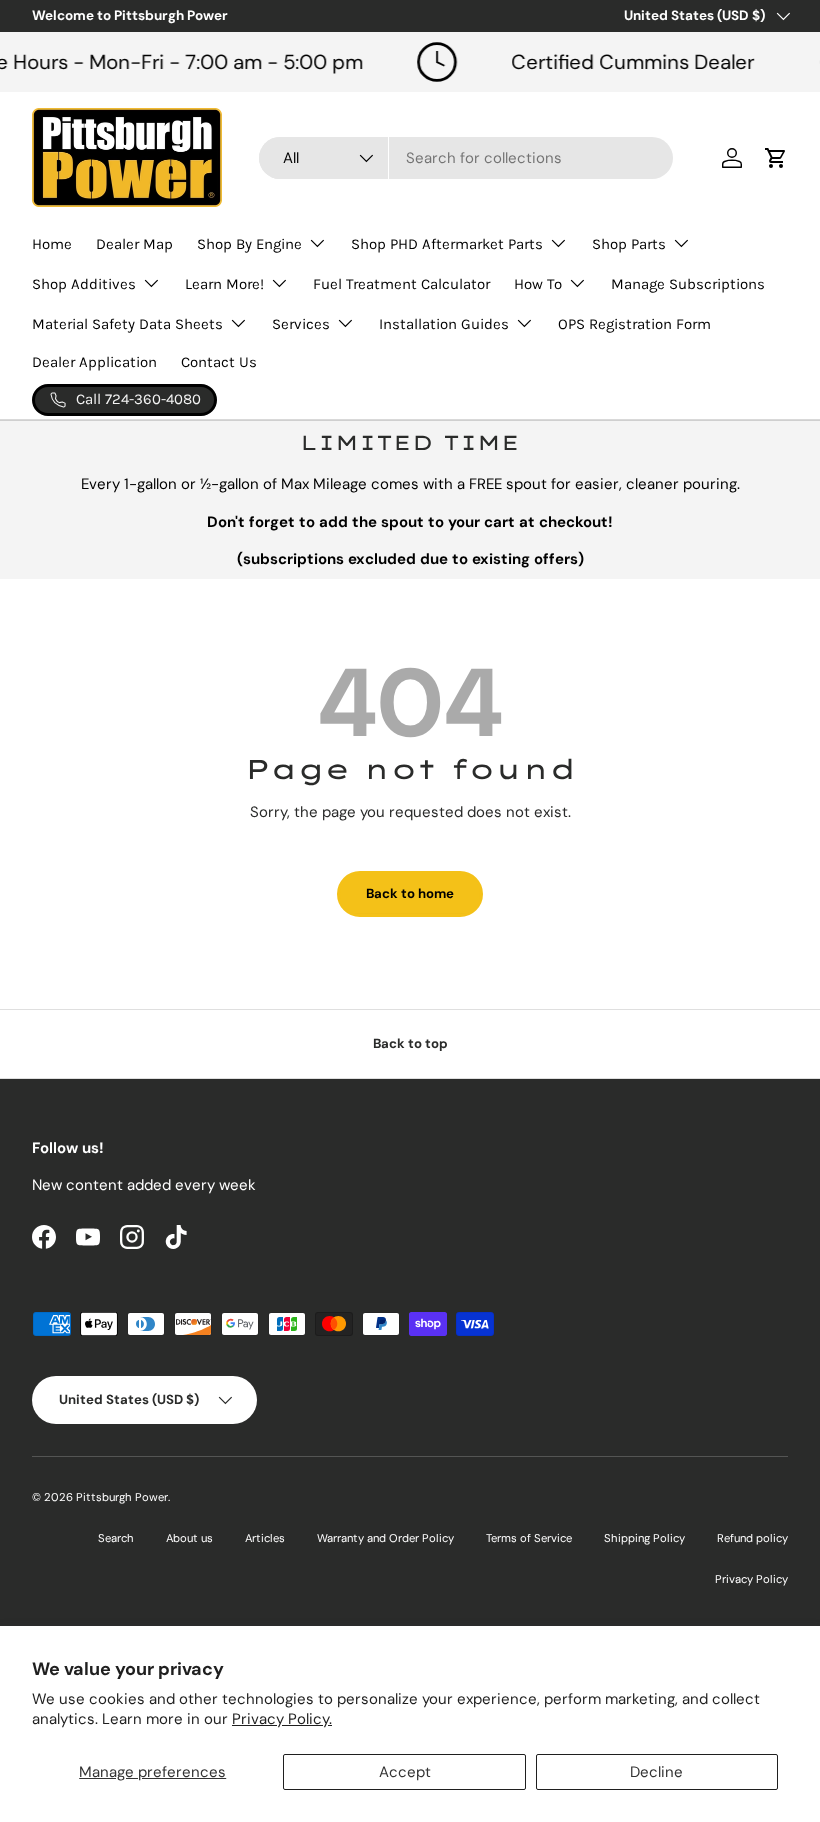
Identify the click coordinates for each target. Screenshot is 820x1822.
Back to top (410, 1043)
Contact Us (219, 362)
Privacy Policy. (282, 1719)
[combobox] (466, 158)
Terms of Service (529, 1538)
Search (116, 1538)
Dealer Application (94, 362)
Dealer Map (134, 244)
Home (52, 244)
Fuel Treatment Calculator (401, 284)
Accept (405, 1772)
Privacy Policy (751, 1579)
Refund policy (752, 1538)
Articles (265, 1538)
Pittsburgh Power (122, 1497)
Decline (656, 1772)
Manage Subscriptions (688, 284)
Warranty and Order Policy (385, 1538)
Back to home (410, 893)
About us (189, 1538)
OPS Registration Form (634, 324)
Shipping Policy (644, 1538)
